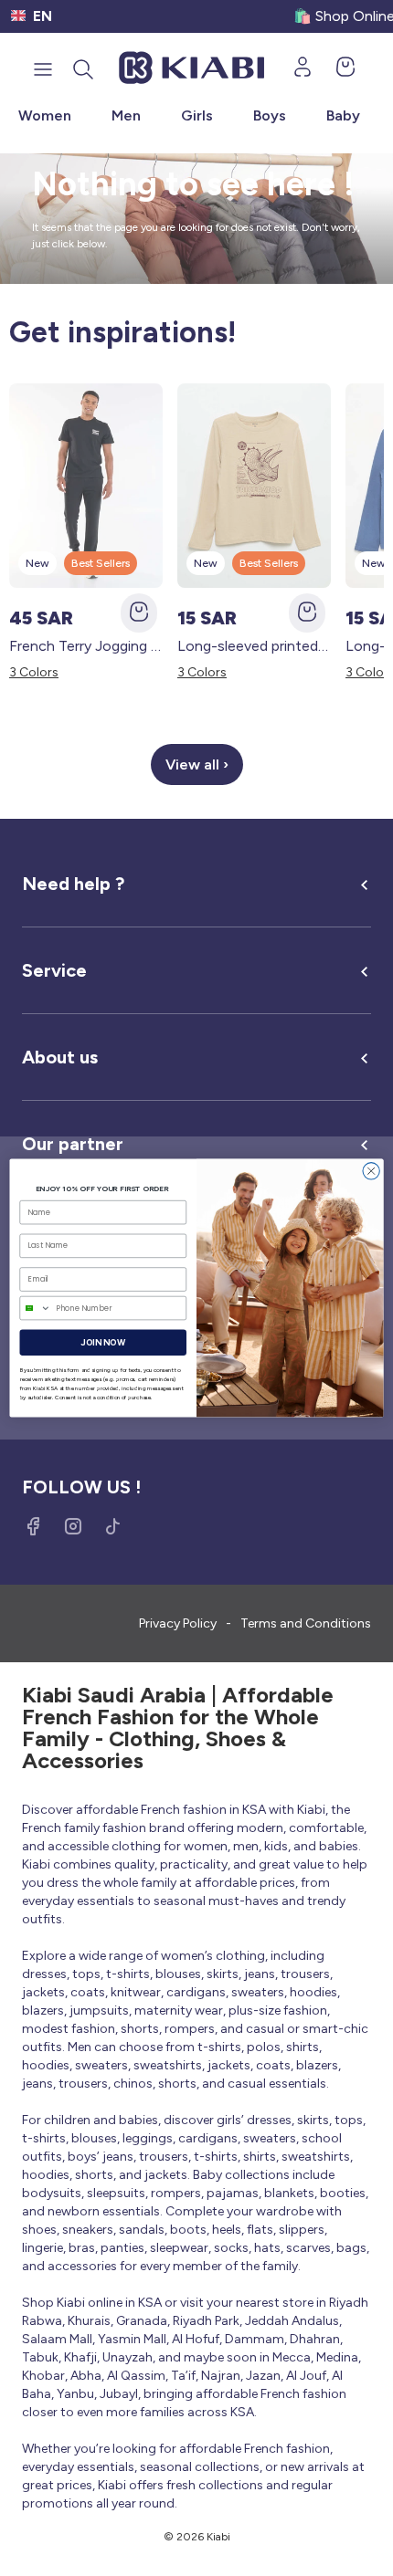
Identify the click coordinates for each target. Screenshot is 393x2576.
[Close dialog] (371, 1171)
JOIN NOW (103, 1343)
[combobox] (35, 1308)
